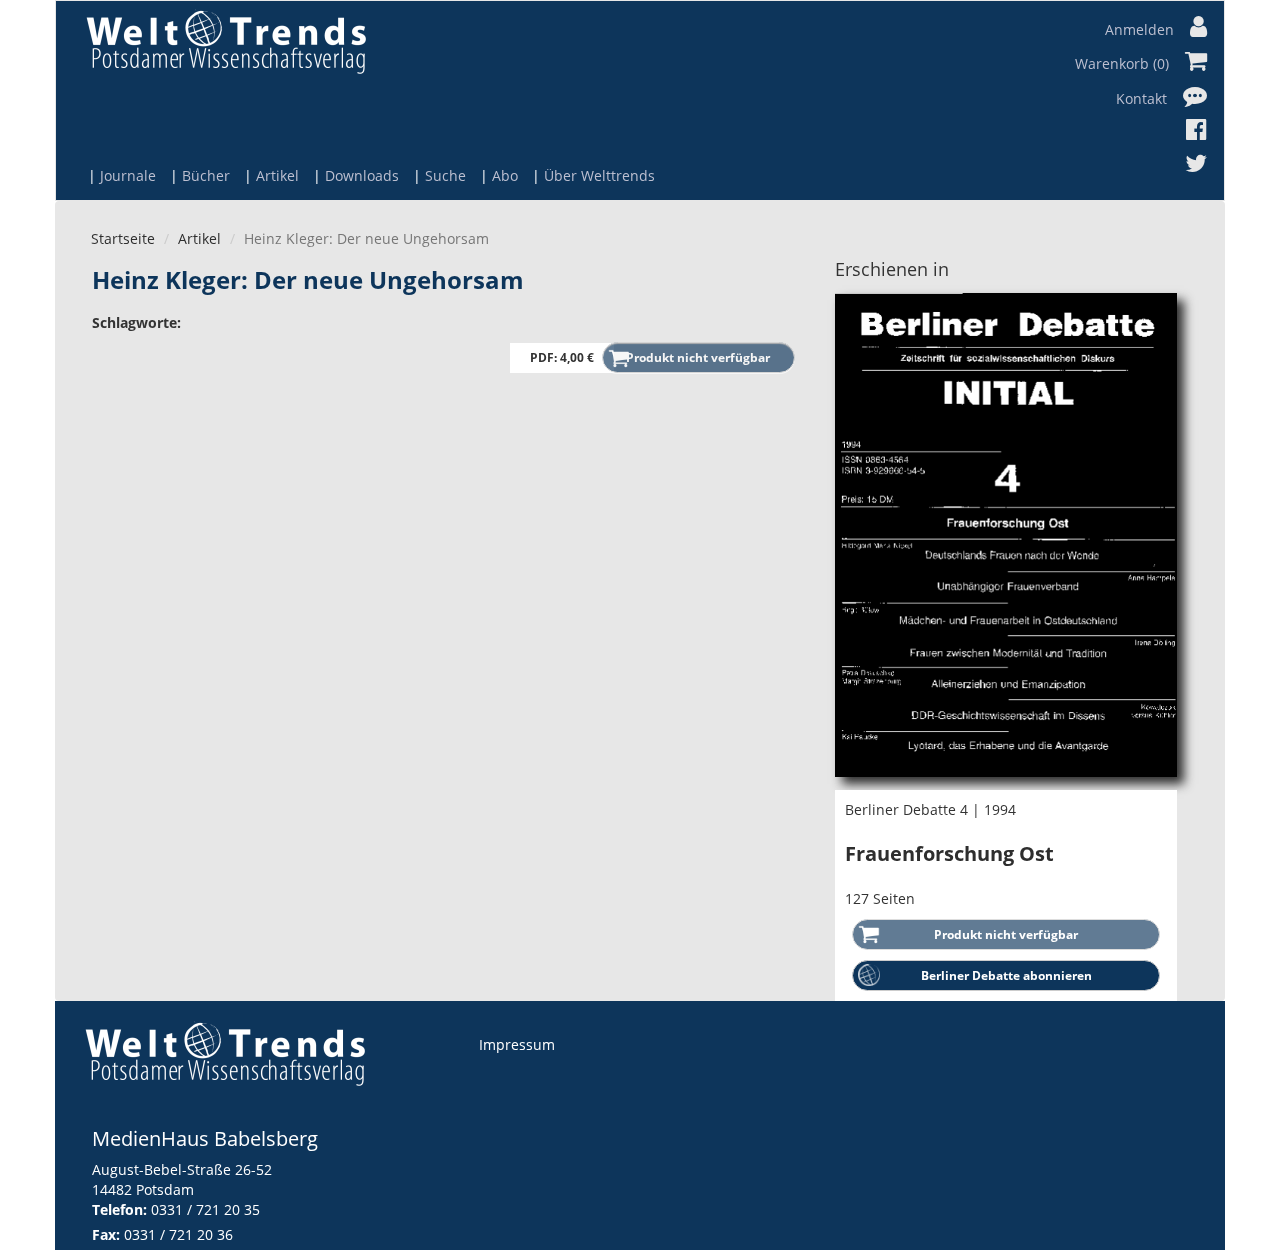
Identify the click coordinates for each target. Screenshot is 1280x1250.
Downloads (362, 175)
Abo (505, 175)
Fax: (106, 1234)
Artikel (277, 175)
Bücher (206, 175)
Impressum (517, 1044)
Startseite (123, 238)
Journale (128, 175)
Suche (445, 175)
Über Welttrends (599, 175)
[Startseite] (226, 41)
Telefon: (119, 1209)
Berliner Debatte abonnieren (1006, 975)
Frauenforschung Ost (949, 853)
